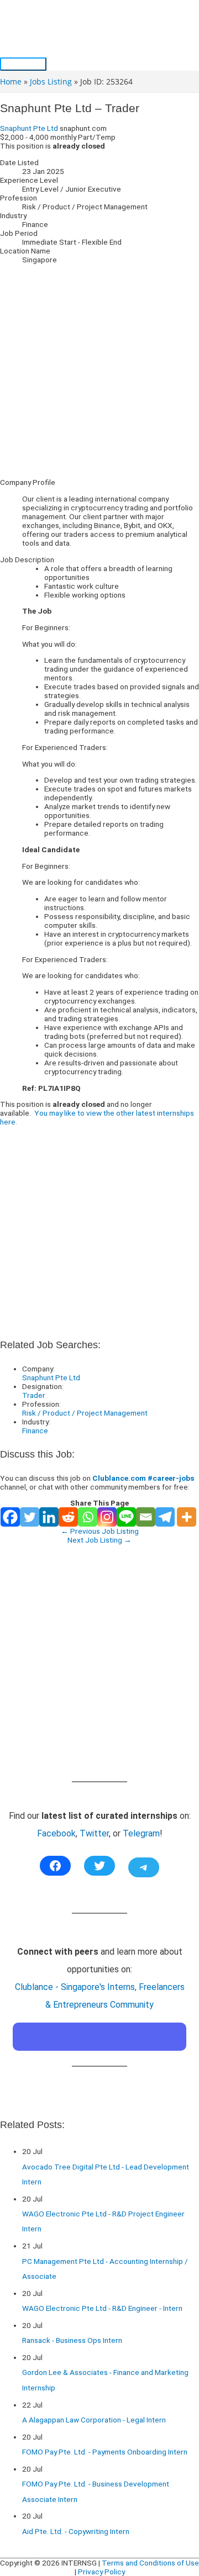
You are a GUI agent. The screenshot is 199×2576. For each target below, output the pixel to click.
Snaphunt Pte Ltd (29, 128)
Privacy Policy (101, 2572)
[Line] (126, 1517)
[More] (187, 1517)
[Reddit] (68, 1517)
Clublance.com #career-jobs (143, 1478)
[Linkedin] (49, 1517)
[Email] (146, 1517)
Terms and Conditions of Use (150, 2563)
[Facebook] (10, 1517)
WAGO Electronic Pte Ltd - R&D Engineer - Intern (102, 2308)
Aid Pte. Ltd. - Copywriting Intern (76, 2531)
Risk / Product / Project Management (85, 1413)
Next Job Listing (99, 1540)
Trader (34, 1395)
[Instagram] (107, 1517)
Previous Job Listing (100, 1531)
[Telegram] (165, 1517)
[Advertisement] (99, 371)
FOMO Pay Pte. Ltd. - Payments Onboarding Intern (105, 2452)
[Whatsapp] (88, 1517)
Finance (35, 1430)
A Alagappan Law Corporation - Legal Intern (94, 2420)
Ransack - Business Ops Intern (72, 2340)
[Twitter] (30, 1517)
